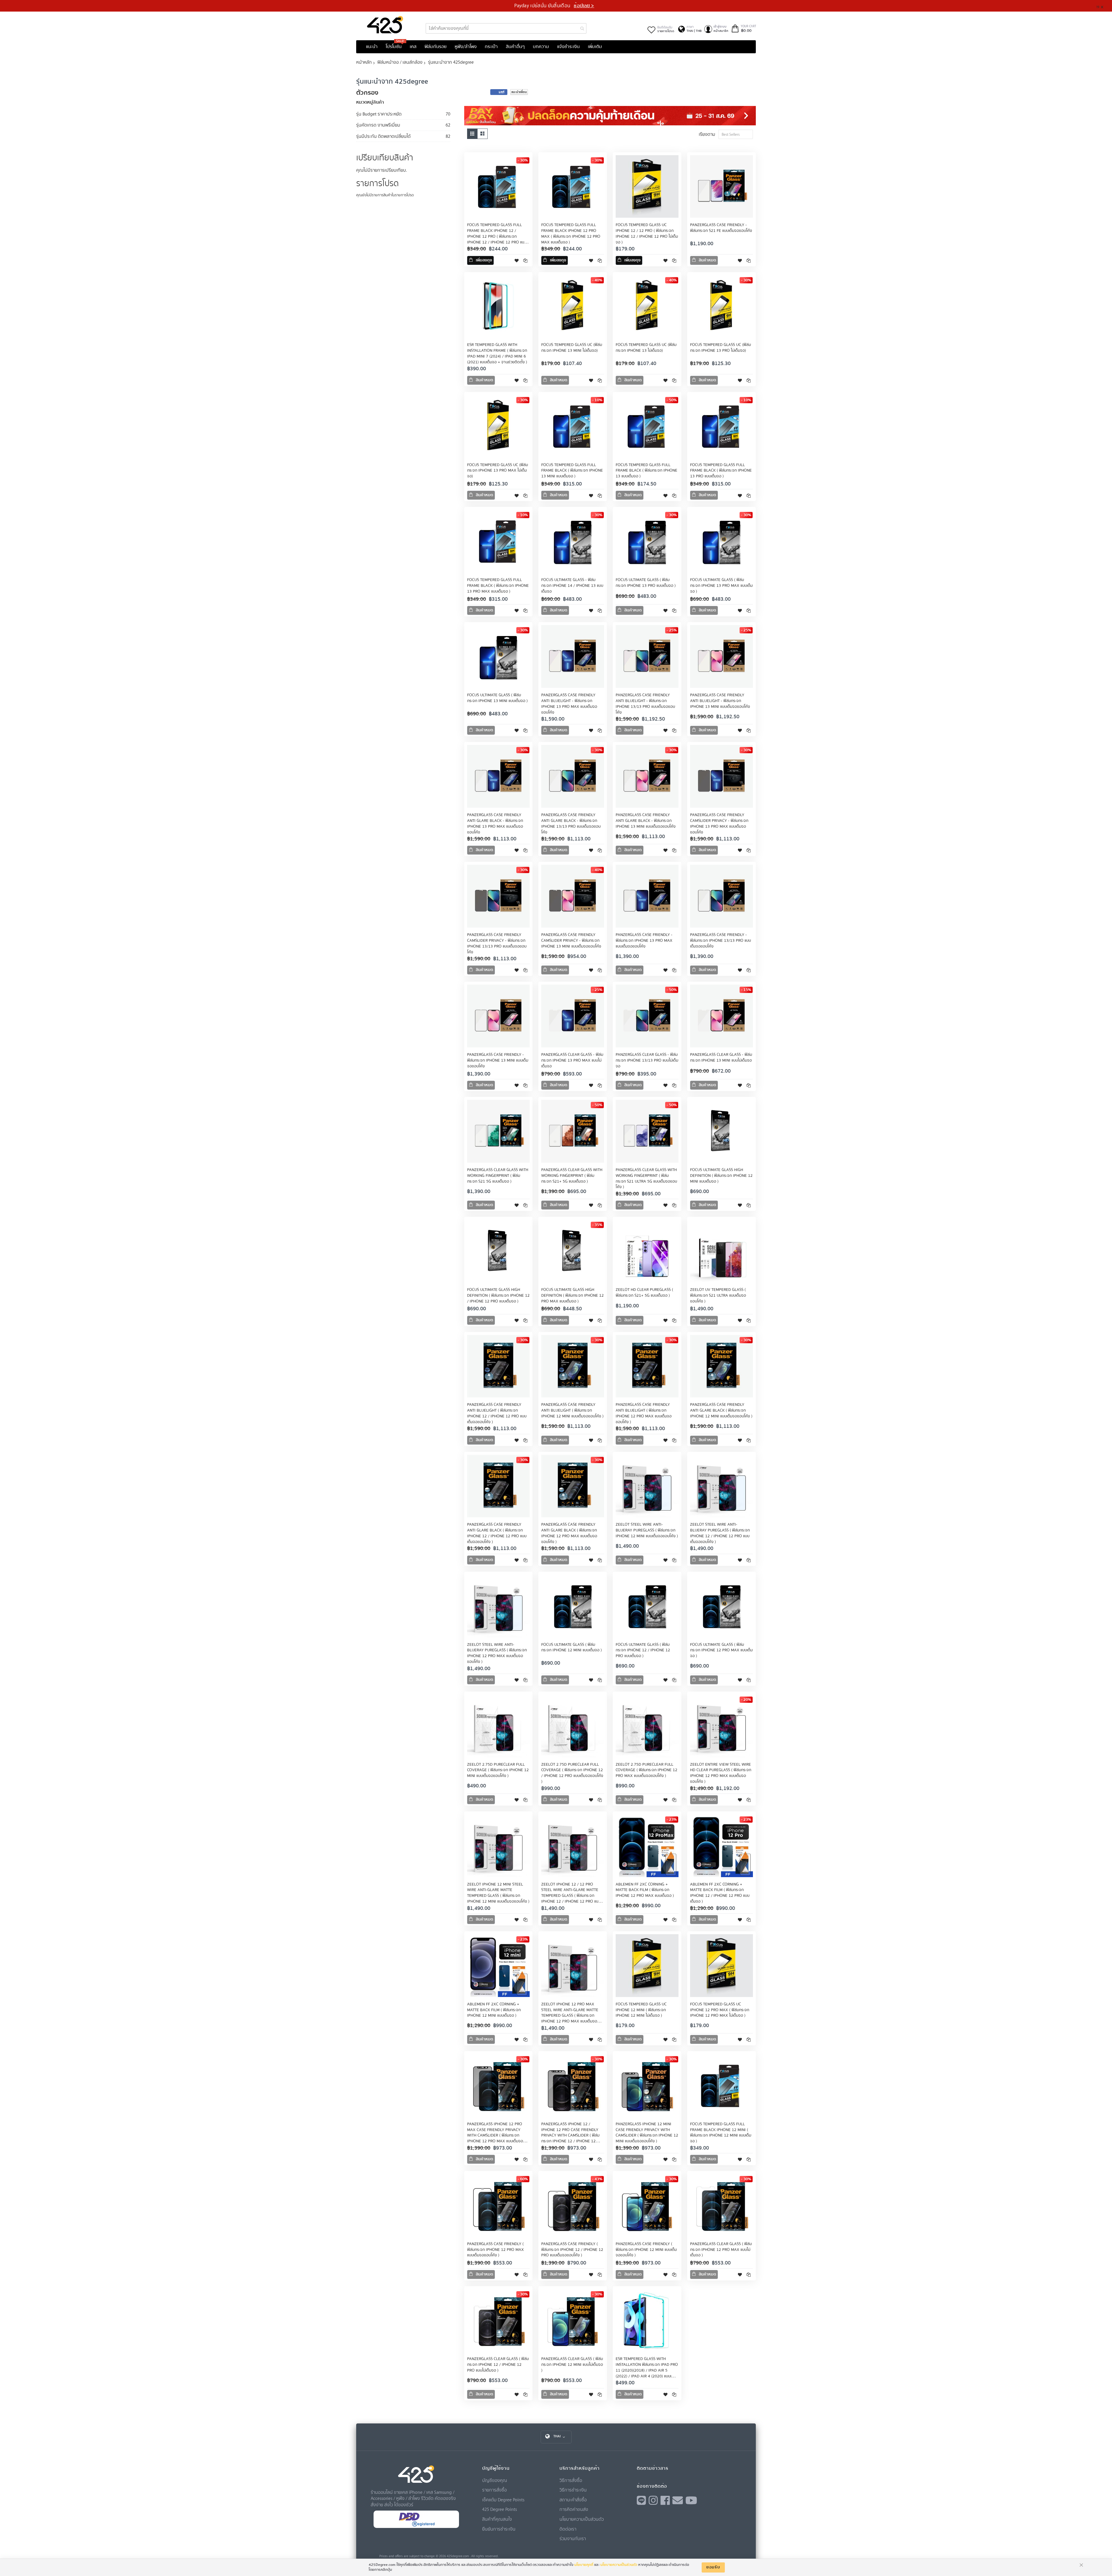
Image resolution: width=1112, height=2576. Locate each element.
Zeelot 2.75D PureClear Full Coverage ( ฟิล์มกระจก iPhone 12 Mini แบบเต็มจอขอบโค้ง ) (498, 1770)
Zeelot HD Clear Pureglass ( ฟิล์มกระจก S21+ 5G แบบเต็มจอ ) (644, 1293)
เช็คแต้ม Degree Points (503, 2500)
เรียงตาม (707, 134)
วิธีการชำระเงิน (573, 2490)
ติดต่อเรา (568, 2529)
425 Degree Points (500, 2509)
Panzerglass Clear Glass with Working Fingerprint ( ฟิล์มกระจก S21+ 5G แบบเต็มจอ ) (572, 1176)
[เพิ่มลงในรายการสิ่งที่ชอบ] (517, 260)
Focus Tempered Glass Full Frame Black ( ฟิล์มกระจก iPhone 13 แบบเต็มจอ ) (646, 471)
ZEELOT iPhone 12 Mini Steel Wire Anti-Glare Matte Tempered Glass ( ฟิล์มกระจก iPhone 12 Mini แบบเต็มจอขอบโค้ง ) (498, 1893)
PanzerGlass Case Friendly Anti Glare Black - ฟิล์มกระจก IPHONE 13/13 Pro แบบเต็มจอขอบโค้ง (571, 824)
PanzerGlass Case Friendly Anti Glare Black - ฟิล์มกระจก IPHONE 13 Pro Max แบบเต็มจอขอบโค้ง (495, 824)
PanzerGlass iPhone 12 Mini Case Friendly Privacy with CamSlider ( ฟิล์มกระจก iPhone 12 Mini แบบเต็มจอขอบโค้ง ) (647, 2133)
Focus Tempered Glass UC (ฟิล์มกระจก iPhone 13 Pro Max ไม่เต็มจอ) (498, 471)
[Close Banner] (1104, 6)
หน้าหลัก (364, 62)
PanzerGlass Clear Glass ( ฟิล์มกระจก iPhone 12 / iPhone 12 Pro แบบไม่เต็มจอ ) (498, 2365)
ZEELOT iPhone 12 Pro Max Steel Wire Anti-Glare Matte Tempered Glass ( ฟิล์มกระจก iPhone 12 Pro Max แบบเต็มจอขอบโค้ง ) (570, 2016)
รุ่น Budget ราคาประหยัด (379, 114)
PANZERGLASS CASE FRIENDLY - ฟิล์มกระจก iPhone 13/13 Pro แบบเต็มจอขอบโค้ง (720, 941)
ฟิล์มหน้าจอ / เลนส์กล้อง (400, 62)
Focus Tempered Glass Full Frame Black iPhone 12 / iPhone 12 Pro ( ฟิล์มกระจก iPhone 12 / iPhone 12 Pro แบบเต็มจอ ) (497, 237)
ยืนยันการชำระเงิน (499, 2529)
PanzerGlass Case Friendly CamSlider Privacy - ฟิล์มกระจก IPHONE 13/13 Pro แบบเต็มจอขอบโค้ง (497, 943)
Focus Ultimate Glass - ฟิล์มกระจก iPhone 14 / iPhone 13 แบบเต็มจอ (572, 586)
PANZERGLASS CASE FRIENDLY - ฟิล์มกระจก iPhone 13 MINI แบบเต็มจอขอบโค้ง (498, 1060)
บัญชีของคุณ (495, 2480)
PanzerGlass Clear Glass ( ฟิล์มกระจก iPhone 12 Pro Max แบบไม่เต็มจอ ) (721, 2250)
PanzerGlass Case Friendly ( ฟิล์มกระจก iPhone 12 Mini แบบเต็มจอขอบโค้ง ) (646, 2250)
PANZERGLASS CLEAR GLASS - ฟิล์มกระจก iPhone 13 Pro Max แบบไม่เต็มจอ (572, 1060)
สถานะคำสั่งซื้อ (573, 2500)
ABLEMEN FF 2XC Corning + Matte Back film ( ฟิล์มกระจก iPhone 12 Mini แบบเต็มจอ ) (494, 2010)
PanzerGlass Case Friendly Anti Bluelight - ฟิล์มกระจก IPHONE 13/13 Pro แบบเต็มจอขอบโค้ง (645, 704)
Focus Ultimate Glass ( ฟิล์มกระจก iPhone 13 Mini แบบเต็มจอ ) (497, 698)
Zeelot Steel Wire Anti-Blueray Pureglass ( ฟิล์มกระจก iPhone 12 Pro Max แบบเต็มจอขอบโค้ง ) (497, 1653)
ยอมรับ (713, 2567)
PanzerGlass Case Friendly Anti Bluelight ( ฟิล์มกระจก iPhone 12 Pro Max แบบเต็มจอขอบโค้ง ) (644, 1413)
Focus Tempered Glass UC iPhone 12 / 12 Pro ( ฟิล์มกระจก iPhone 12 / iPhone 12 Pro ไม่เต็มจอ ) (647, 234)
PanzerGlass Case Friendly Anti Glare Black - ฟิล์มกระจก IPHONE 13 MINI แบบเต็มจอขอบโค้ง (646, 821)
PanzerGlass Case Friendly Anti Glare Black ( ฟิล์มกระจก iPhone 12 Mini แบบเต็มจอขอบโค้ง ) (721, 1410)
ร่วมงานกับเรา (573, 2538)
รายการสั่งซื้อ (494, 2490)
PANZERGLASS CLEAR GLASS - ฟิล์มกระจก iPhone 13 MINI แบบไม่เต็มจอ (721, 1058)
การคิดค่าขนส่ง (574, 2509)
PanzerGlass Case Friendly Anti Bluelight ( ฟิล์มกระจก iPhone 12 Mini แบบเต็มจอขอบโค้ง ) (572, 1410)
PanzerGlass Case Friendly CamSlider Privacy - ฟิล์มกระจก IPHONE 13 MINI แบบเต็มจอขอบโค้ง (571, 941)
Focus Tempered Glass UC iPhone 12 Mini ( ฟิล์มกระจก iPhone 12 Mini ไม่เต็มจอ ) (641, 2010)
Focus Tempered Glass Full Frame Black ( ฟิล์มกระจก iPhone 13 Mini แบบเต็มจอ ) (572, 471)
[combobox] (506, 28)
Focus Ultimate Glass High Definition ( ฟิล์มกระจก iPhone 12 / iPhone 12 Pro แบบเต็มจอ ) (498, 1296)
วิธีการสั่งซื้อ (571, 2480)
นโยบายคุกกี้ (584, 2565)
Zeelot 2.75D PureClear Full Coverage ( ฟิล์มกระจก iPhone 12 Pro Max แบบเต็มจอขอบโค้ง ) (646, 1770)
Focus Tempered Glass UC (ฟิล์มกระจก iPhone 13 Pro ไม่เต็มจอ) (720, 348)
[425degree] (385, 25)
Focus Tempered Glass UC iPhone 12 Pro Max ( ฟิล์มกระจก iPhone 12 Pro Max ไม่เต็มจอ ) (720, 2010)
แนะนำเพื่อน (519, 92)
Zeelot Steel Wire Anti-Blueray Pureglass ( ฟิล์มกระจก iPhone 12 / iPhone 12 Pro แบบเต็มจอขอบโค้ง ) (720, 1533)
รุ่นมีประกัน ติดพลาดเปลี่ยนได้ (383, 136)
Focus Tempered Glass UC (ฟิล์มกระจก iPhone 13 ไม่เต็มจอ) (646, 348)
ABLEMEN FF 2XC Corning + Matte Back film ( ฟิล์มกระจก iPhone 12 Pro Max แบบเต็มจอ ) (645, 1890)
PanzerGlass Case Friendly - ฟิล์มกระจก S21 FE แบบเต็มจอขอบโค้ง (721, 228)
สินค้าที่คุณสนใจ (497, 2519)
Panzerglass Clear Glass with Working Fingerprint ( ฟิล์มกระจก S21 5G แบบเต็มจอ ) (498, 1176)
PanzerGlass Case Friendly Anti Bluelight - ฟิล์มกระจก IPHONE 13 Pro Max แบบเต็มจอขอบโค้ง (569, 704)
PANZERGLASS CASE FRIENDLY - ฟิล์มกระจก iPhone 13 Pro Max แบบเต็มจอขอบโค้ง (644, 941)
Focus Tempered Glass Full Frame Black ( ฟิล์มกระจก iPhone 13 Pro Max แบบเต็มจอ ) (498, 586)
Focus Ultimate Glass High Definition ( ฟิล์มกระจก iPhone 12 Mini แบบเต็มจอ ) (721, 1176)
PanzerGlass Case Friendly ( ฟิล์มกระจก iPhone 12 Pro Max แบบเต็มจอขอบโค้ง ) (495, 2250)
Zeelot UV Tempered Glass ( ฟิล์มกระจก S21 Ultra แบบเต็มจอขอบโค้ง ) (718, 1296)
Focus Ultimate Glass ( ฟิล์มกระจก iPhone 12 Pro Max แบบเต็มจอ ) (721, 1650)
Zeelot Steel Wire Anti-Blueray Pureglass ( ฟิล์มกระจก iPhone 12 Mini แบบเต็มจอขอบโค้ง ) (647, 1530)
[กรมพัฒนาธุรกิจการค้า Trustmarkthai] (416, 2527)
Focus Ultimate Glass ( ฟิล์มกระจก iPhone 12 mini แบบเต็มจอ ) (571, 1648)
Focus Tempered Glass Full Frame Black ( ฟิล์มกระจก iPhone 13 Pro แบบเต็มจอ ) (721, 471)
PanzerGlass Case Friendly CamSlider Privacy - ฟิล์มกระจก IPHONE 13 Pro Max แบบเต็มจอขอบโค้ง (719, 824)
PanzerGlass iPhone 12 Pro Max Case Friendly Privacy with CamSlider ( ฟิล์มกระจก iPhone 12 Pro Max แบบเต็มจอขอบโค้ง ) (495, 2136)
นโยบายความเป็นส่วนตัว (582, 2519)
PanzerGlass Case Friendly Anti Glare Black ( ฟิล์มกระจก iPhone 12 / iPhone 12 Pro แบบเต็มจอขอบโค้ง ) (497, 1533)
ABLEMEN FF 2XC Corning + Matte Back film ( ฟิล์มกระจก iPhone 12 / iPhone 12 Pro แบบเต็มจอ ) (720, 1893)
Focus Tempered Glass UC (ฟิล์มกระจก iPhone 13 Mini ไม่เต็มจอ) (572, 348)
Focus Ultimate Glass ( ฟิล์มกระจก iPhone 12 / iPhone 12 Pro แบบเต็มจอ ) (643, 1650)
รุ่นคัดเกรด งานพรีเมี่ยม (378, 125)
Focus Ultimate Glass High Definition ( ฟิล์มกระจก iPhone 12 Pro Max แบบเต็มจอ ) (573, 1296)
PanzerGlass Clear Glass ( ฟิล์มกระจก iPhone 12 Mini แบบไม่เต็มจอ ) (572, 2365)
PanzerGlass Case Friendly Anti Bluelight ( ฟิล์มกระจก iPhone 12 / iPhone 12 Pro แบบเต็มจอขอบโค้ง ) (497, 1413)
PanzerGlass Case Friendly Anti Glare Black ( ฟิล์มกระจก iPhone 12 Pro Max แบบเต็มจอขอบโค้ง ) (569, 1533)
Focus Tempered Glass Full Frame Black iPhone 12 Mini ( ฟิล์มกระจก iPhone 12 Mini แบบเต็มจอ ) (721, 2133)
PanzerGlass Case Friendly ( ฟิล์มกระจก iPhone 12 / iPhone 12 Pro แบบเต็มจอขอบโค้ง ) (572, 2250)
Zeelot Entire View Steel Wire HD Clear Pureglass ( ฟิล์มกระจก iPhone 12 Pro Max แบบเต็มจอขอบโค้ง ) (721, 1773)
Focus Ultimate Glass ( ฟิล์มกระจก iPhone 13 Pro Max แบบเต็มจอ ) (721, 586)
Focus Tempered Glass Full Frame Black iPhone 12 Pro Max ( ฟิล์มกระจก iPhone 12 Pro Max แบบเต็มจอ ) (571, 234)
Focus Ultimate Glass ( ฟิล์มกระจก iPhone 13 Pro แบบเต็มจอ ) (646, 583)
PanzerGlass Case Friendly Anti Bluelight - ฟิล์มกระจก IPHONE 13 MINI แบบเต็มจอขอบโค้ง (720, 701)
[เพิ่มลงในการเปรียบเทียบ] (525, 260)
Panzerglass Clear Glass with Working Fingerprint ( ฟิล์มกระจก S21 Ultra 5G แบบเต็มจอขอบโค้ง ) (646, 1179)
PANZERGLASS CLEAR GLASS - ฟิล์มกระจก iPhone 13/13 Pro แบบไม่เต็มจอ (647, 1060)
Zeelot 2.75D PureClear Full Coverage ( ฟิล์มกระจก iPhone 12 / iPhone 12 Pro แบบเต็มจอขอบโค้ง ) (572, 1773)
